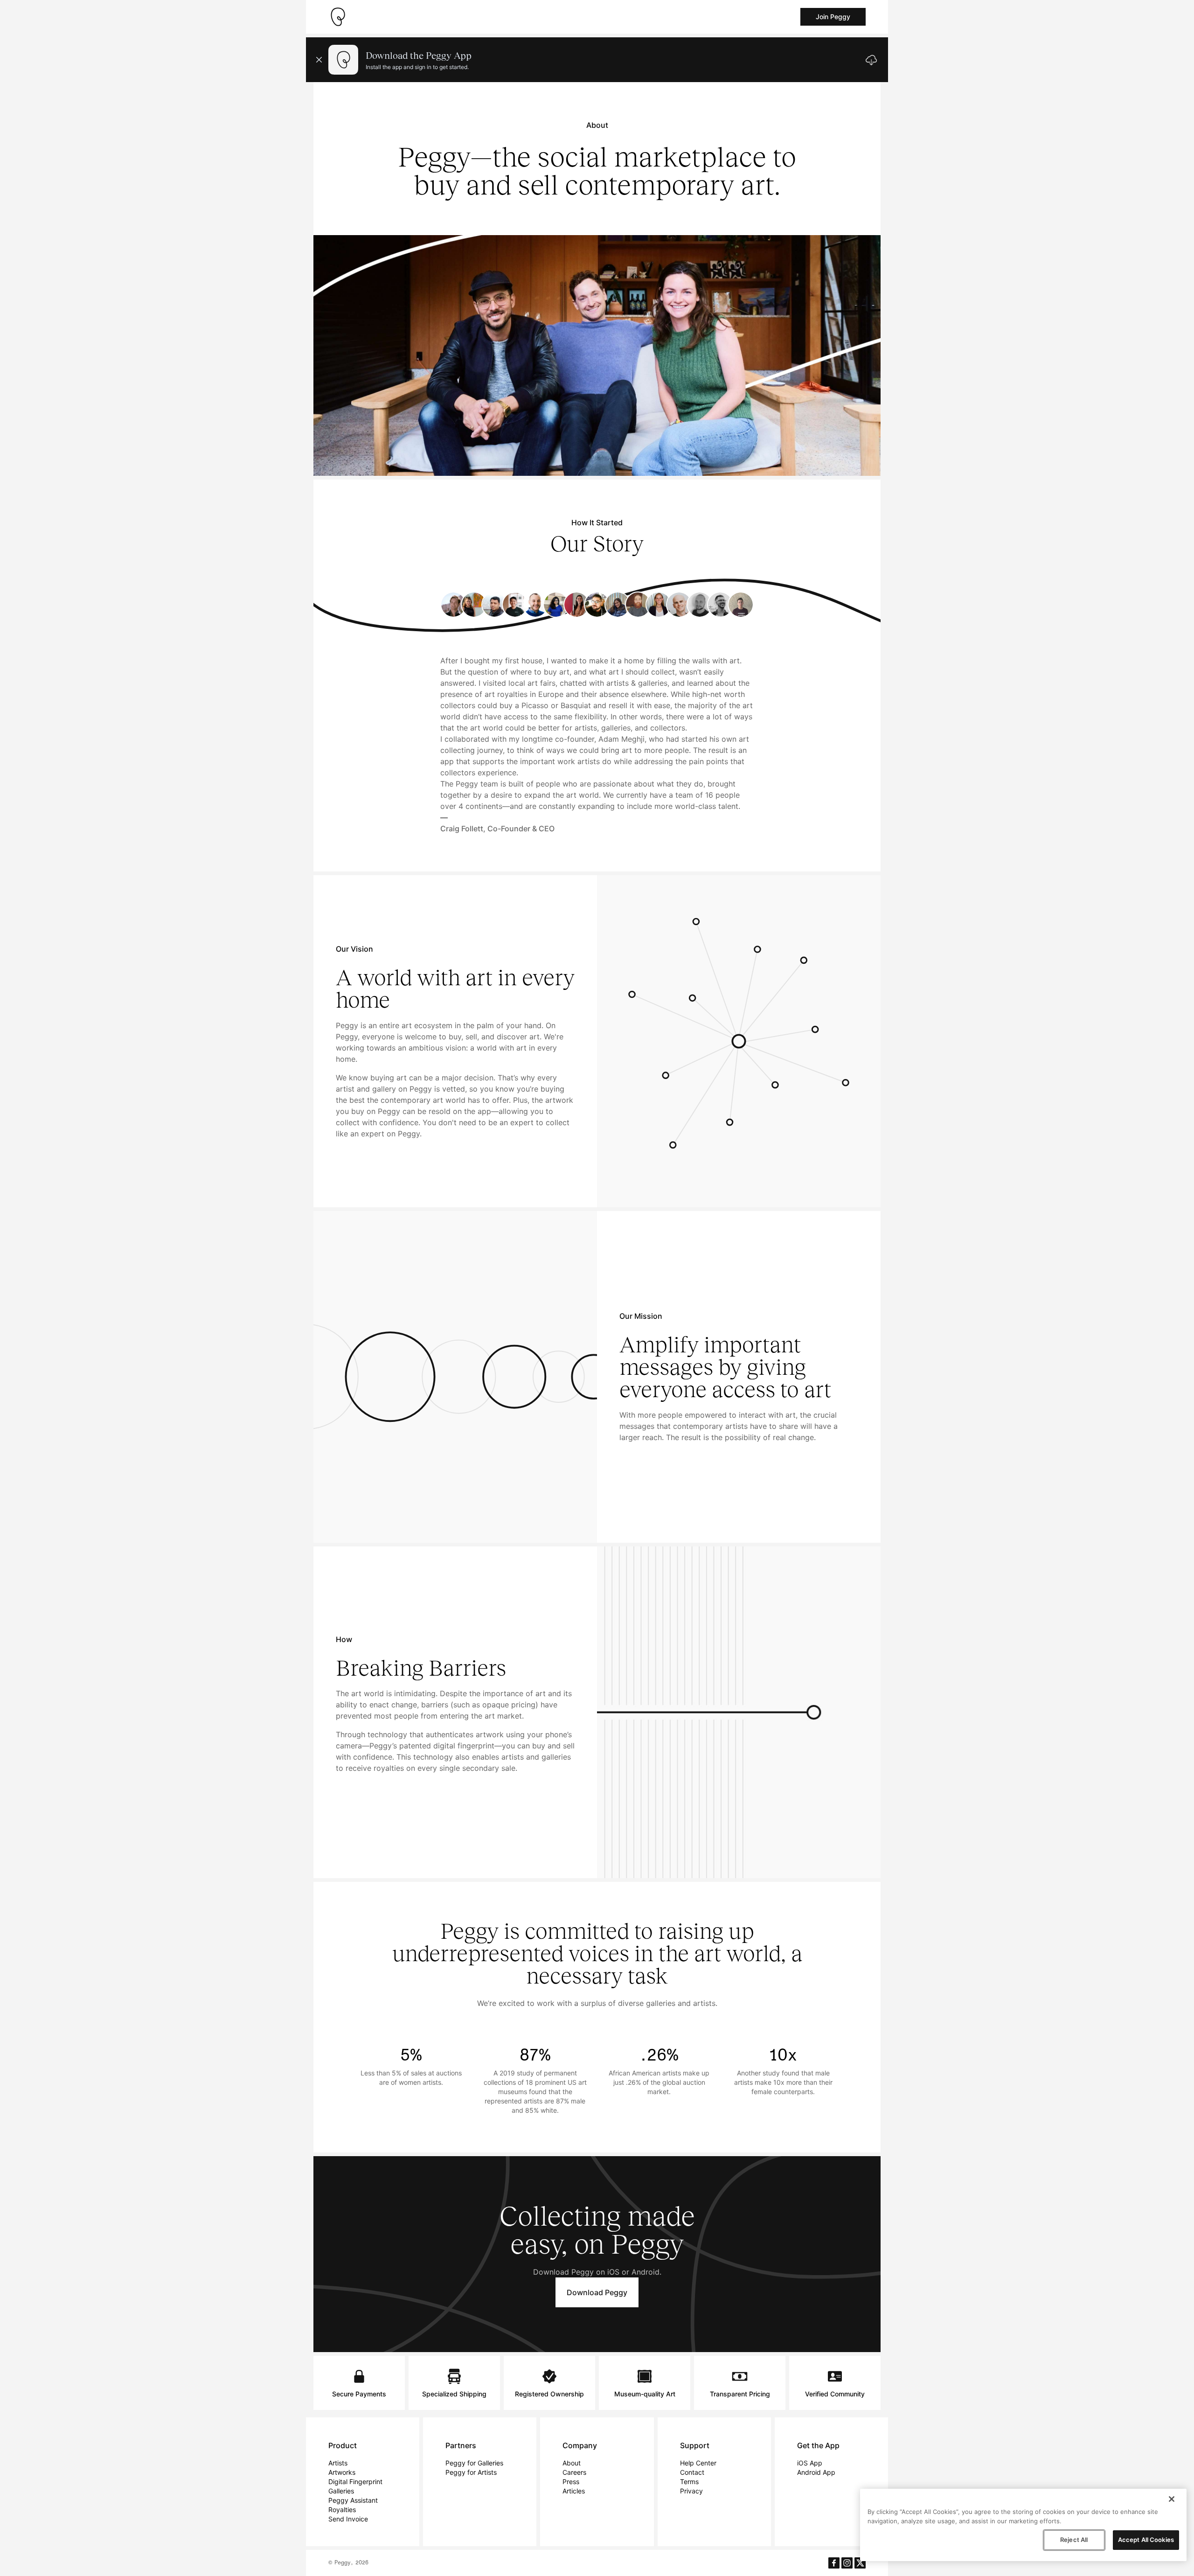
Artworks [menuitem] (342, 2472)
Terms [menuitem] (689, 2482)
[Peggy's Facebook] (834, 2563)
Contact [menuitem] (692, 2472)
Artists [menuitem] (338, 2463)
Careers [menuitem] (574, 2472)
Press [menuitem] (571, 2482)
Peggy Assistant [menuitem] (353, 2500)
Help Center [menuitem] (698, 2463)
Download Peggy (597, 2292)
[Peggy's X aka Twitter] (860, 2563)
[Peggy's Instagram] (847, 2563)
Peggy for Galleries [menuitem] (474, 2463)
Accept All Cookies (1146, 2540)
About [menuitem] (572, 2463)
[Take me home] (338, 17)
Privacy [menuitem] (691, 2491)
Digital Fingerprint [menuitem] (355, 2482)
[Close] (1172, 2499)
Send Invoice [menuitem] (348, 2519)
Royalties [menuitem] (342, 2510)
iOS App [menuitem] (810, 2463)
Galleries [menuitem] (341, 2491)
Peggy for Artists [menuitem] (471, 2472)
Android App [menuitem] (816, 2472)
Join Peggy (833, 17)
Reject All (1074, 2540)
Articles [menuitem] (574, 2491)
